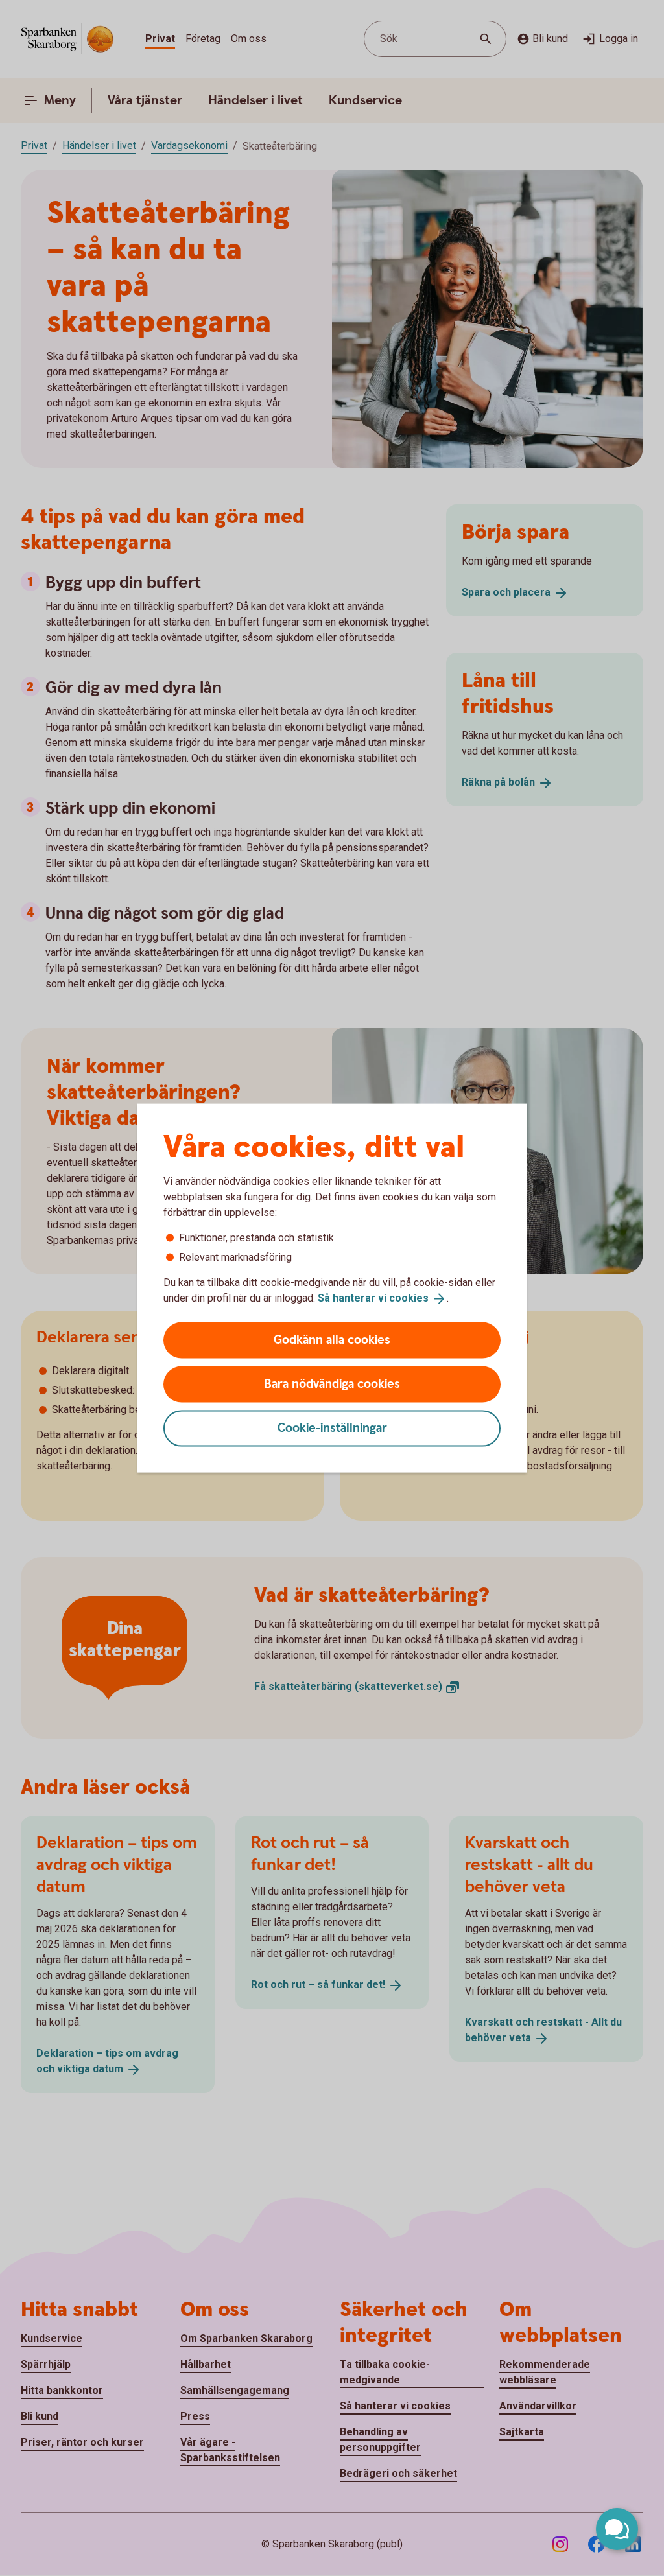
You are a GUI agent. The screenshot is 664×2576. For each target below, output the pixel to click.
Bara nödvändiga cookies (332, 1384)
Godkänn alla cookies (332, 1340)
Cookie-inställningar (332, 1428)
